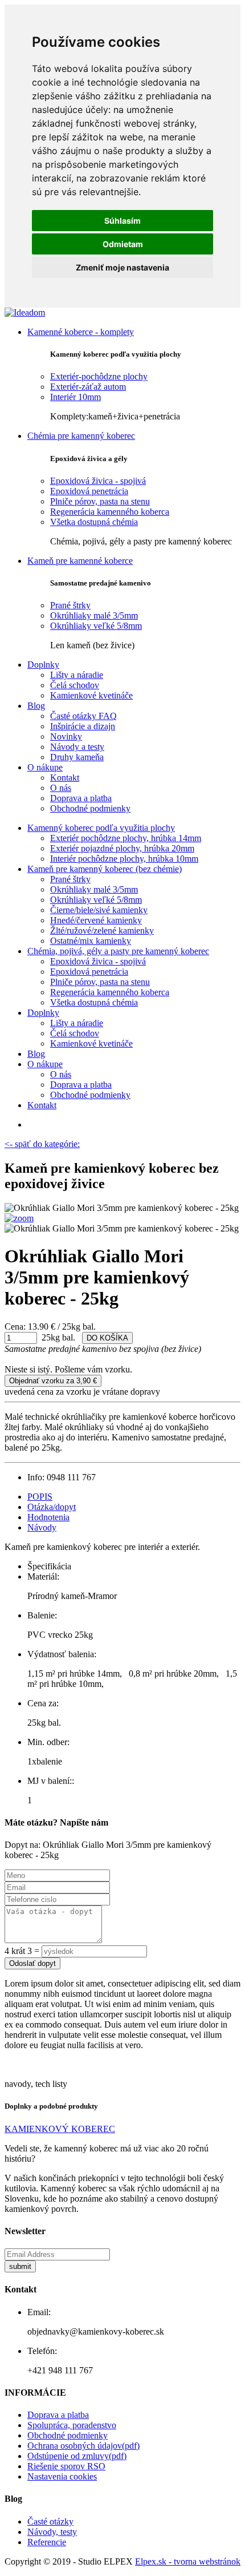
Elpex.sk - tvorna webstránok (188, 2561)
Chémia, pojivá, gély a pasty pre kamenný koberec (118, 951)
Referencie (47, 2542)
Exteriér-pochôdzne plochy (99, 376)
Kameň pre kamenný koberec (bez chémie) (105, 869)
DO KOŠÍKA (107, 1338)
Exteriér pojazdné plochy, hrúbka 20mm (122, 848)
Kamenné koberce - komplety (81, 332)
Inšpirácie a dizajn (83, 726)
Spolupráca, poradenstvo (72, 2425)
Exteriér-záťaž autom (88, 387)
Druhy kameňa (77, 757)
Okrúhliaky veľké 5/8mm (96, 626)
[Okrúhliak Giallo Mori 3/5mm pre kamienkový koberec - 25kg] (19, 1218)
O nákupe (45, 767)
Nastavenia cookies (62, 2476)
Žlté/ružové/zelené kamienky (102, 930)
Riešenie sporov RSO (66, 2466)
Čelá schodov (75, 685)
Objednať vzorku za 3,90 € (53, 1381)
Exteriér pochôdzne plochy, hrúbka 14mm (126, 838)
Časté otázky (50, 2522)
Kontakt (65, 778)
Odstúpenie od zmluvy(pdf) (77, 2456)
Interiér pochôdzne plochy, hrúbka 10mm (124, 859)
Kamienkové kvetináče (91, 695)
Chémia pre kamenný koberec (81, 436)
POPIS (40, 1497)
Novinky (66, 736)
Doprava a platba (81, 798)
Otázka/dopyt (52, 1507)
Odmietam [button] (123, 244)
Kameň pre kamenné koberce (80, 561)
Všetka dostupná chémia (94, 522)
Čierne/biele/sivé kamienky (99, 910)
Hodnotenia (48, 1517)
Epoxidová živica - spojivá (98, 481)
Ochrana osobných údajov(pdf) (83, 2446)
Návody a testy (77, 747)
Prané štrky (70, 605)
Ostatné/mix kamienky (91, 941)
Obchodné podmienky (90, 808)
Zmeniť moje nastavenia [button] (122, 267)
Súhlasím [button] (122, 221)
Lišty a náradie (77, 675)
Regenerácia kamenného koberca (110, 512)
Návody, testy (52, 2532)
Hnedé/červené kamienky (96, 920)
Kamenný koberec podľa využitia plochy (101, 828)
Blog (36, 706)
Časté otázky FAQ (83, 716)
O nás (61, 788)
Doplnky (43, 665)
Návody (42, 1527)
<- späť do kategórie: (42, 1144)
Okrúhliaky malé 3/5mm (94, 615)
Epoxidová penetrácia (89, 491)
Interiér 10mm (75, 397)
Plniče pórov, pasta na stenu (100, 501)
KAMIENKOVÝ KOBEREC (60, 2129)
